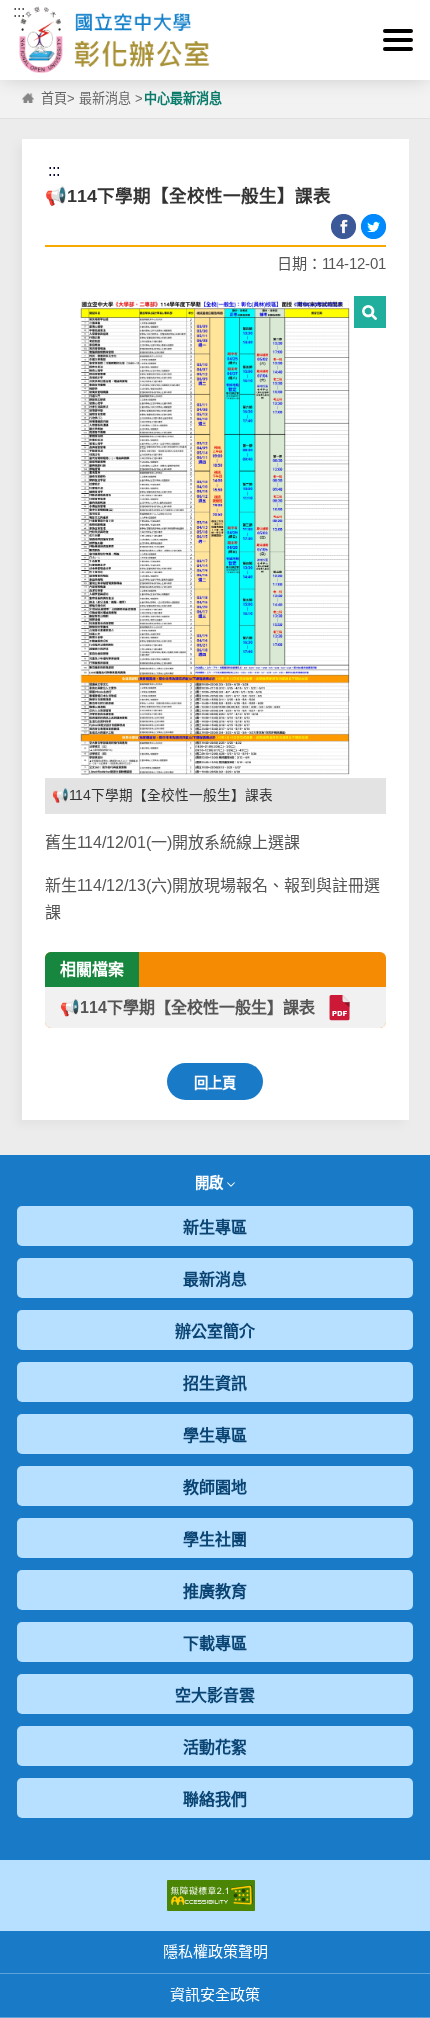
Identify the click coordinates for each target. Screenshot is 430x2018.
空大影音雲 (215, 1695)
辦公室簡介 (215, 1331)
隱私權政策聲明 (215, 1951)
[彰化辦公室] (215, 40)
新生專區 (215, 1227)
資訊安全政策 (215, 1994)
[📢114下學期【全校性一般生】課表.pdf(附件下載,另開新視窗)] (338, 1007)
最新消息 (105, 98)
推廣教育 (215, 1591)
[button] (398, 40)
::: (19, 11)
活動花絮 (215, 1747)
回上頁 (215, 1083)
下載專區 (215, 1643)
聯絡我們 (215, 1799)
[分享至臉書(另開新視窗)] (343, 226)
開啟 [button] (211, 1183)
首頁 (54, 98)
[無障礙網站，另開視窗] (211, 1894)
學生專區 (215, 1435)
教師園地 (215, 1487)
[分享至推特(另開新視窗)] (373, 226)
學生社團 (215, 1539)
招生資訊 (215, 1383)
